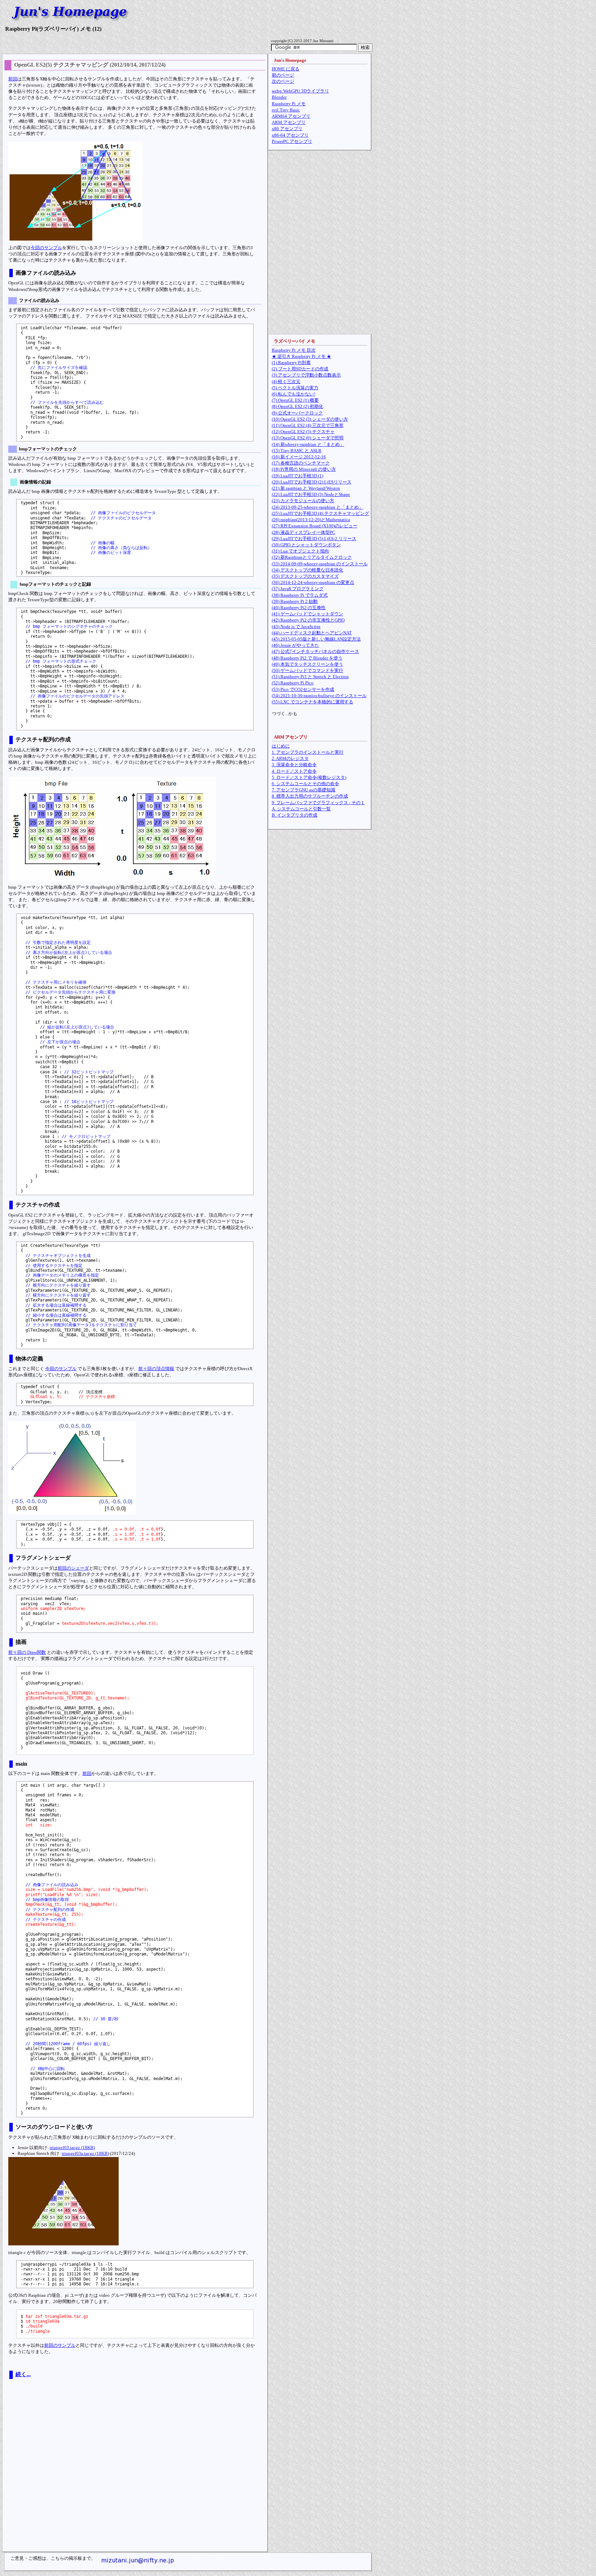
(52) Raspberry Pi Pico (293, 683)
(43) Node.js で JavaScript (296, 627)
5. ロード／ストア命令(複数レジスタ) (309, 777)
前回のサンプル (60, 2345)
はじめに (281, 746)
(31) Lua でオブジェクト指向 (300, 551)
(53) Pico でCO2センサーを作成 (303, 689)
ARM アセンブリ (289, 122)
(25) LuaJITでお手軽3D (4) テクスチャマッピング (320, 513)
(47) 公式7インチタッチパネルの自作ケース (315, 651)
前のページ (283, 75)
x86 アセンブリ (287, 129)
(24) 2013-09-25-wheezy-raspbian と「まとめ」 (317, 507)
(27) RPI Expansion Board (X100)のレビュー (315, 526)
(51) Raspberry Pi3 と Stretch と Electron (310, 677)
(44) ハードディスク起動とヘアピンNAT (312, 633)
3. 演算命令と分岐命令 (294, 765)
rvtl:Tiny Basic (286, 110)
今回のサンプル (46, 248)
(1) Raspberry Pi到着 (291, 363)
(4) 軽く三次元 (286, 382)
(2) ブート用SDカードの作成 (300, 369)
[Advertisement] (135, 2471)
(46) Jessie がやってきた (295, 645)
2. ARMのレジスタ (290, 758)
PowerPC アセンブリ (292, 141)
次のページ (283, 81)
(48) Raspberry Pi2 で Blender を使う (307, 658)
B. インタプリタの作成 (295, 815)
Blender (279, 97)
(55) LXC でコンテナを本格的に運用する (312, 702)
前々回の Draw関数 (27, 1652)
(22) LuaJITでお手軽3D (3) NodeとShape (311, 494)
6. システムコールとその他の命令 (305, 784)
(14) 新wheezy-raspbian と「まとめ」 (308, 444)
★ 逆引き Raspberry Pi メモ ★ (301, 356)
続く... (23, 2374)
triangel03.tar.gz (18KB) (72, 2148)
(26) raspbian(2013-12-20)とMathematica (311, 520)
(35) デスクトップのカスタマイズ (305, 576)
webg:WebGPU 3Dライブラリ (300, 91)
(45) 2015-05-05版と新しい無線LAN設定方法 (316, 639)
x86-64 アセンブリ (290, 135)
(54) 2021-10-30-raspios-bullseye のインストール (319, 696)
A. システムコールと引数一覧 (301, 809)
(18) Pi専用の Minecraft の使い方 (304, 469)
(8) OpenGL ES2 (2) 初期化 (297, 406)
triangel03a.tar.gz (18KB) (85, 2153)
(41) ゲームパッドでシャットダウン (307, 614)
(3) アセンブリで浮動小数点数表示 (306, 375)
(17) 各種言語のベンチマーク (301, 463)
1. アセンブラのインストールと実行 (308, 752)
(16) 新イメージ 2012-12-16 (299, 457)
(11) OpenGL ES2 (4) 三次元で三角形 (308, 425)
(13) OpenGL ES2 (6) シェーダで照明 (308, 438)
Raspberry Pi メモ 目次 (294, 350)
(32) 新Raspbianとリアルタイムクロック (312, 557)
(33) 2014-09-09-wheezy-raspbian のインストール (320, 564)
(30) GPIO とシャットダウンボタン (306, 545)
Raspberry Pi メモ (289, 104)
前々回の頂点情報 (156, 1369)
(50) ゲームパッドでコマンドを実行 (307, 670)
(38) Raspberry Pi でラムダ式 (300, 595)
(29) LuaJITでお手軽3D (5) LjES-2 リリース (314, 539)
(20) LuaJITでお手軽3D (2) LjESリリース (312, 482)
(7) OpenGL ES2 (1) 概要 (295, 400)
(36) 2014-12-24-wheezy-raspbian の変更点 (313, 582)
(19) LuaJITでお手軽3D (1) (297, 476)
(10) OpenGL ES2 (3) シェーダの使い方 (310, 419)
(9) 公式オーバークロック (297, 413)
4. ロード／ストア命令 (294, 771)
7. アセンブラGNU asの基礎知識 (304, 790)
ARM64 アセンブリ (291, 116)
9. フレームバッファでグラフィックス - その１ (318, 803)
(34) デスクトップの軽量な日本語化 (307, 570)
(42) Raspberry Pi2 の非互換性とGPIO (308, 620)
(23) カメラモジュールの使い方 (303, 501)
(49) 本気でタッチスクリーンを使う (307, 664)
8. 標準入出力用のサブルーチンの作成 (310, 796)
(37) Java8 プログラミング (298, 589)
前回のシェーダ (73, 1568)
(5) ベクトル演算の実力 (295, 388)
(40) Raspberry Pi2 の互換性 (299, 608)
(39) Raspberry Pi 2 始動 (295, 601)
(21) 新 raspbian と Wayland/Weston (306, 488)
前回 (13, 79)
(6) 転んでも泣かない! (294, 394)
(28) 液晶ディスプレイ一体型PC (304, 532)
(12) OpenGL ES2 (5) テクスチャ (303, 432)
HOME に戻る (286, 69)
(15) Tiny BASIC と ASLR (297, 451)
